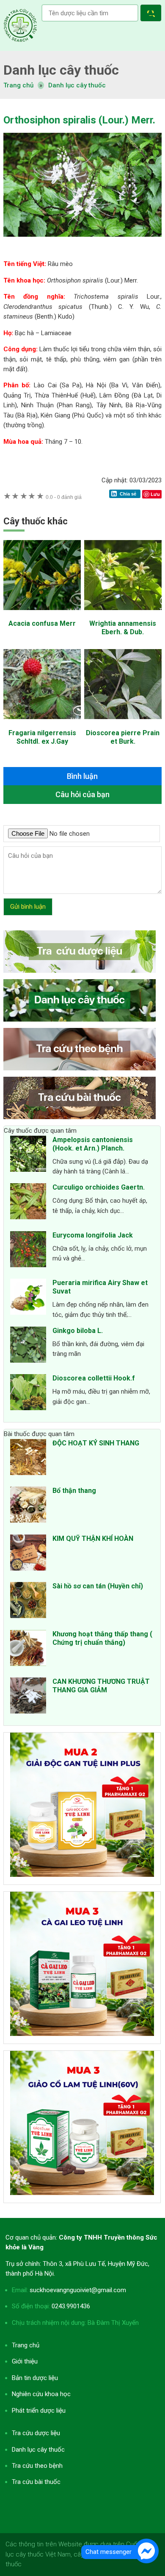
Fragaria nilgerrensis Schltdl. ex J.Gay (42, 737)
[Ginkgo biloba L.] (28, 1346)
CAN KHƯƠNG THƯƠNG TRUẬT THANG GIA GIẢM (101, 1686)
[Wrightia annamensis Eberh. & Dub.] (123, 614)
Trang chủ (26, 2345)
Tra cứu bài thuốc (36, 2482)
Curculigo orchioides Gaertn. (99, 1187)
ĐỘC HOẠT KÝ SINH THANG (96, 1443)
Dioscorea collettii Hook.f (94, 1378)
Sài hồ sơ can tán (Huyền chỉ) (98, 1586)
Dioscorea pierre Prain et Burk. (123, 737)
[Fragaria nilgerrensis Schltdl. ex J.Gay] (42, 723)
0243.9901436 (71, 2306)
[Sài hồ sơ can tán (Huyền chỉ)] (28, 1602)
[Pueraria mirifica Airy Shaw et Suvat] (28, 1298)
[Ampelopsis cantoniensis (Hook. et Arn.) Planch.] (28, 1155)
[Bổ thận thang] (28, 1506)
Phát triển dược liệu (39, 2411)
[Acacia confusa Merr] (42, 614)
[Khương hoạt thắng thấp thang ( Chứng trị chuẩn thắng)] (28, 1649)
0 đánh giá (64, 497)
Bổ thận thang (74, 1491)
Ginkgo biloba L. (78, 1331)
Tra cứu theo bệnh (37, 2466)
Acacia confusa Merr (42, 623)
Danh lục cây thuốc (77, 85)
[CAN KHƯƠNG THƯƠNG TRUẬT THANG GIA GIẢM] (28, 1697)
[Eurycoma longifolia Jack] (28, 1251)
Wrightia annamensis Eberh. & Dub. (123, 628)
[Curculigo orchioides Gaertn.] (28, 1203)
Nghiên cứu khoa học (41, 2394)
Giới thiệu (25, 2361)
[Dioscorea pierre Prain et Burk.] (123, 723)
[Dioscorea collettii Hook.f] (28, 1394)
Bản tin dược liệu (35, 2378)
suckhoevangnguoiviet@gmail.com (78, 2290)
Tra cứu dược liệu (20, 25)
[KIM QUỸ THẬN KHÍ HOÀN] (28, 1554)
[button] (153, 14)
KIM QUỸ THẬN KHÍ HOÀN (93, 1539)
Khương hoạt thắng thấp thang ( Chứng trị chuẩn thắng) (102, 1638)
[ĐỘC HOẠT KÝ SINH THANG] (28, 1459)
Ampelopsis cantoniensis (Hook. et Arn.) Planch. (93, 1144)
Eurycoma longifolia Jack (93, 1235)
